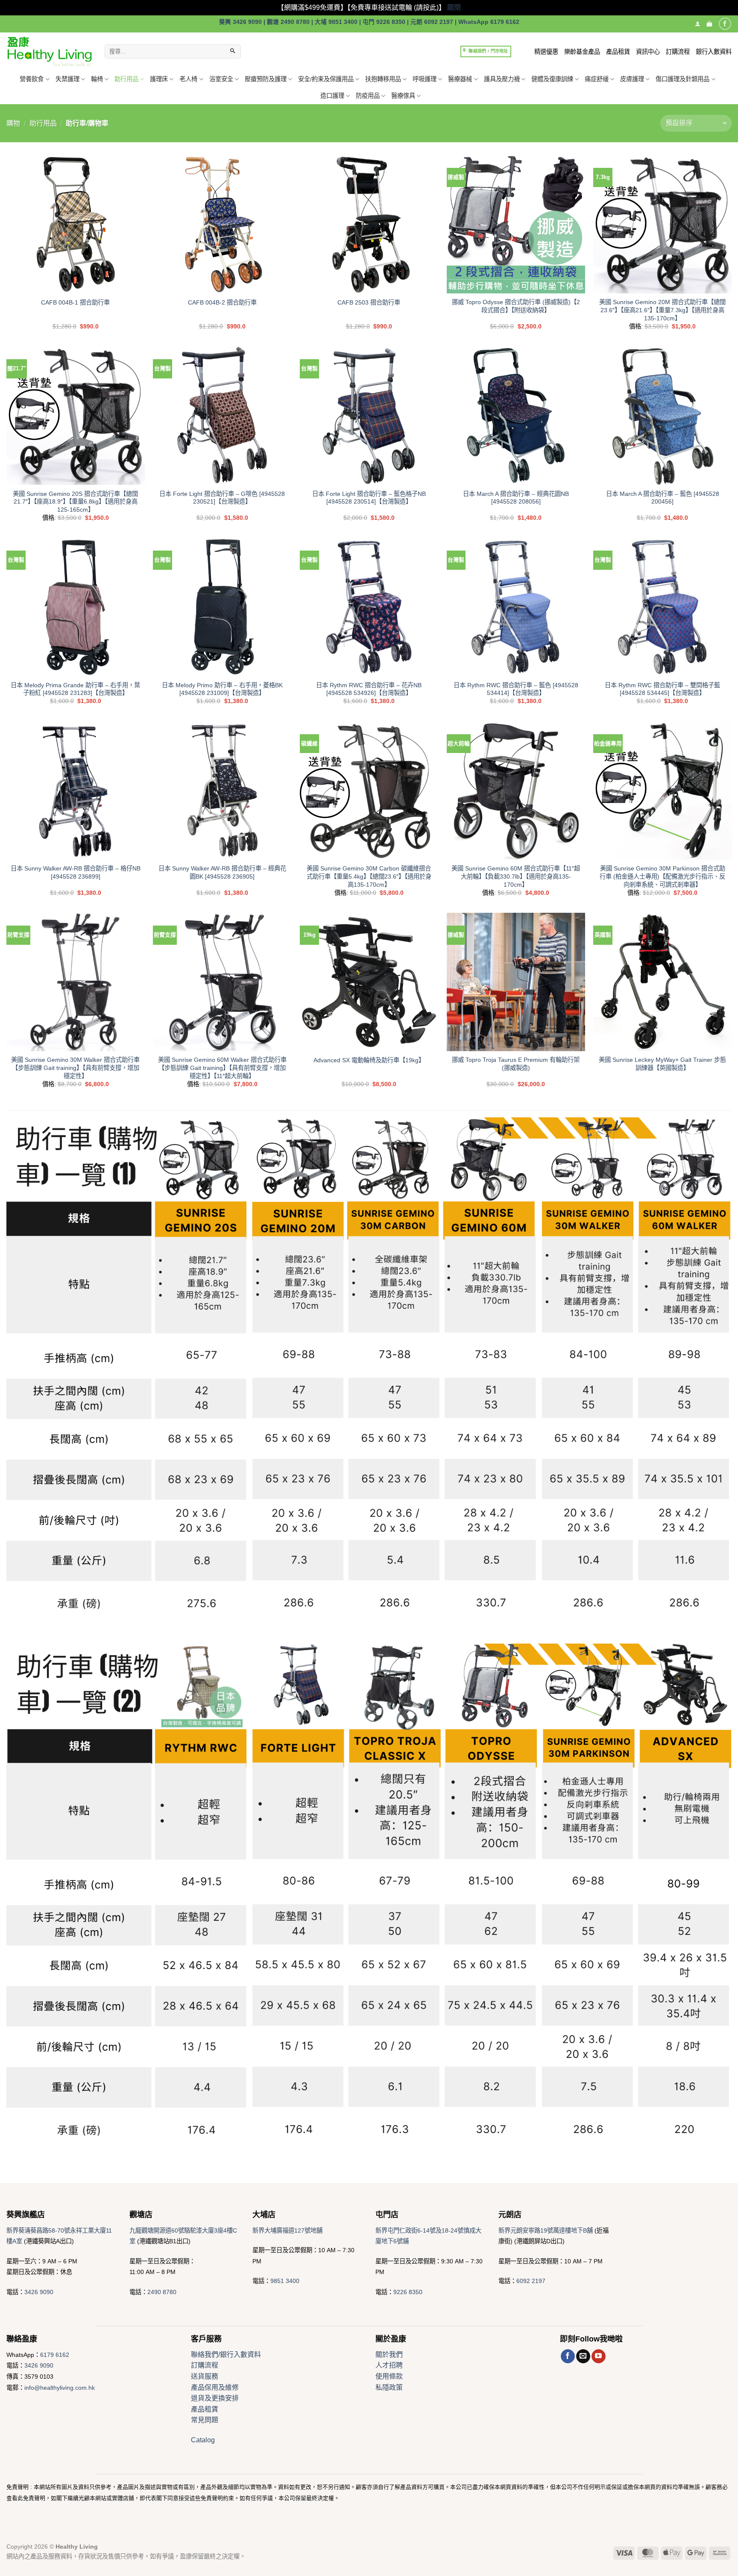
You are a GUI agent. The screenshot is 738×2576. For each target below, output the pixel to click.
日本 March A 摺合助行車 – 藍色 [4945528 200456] (663, 498)
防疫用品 (368, 96)
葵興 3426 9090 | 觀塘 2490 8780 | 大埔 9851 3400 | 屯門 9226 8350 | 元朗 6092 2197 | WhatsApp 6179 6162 (369, 22)
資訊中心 (648, 52)
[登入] (698, 24)
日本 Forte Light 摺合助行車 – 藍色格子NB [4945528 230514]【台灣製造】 (369, 498)
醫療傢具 (403, 96)
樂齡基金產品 (582, 52)
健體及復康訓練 (552, 79)
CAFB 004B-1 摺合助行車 (75, 302)
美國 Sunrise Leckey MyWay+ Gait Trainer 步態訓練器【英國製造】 (662, 1064)
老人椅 (188, 79)
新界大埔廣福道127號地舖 (287, 2230)
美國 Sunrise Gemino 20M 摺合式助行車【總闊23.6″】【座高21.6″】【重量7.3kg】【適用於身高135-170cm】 (662, 310)
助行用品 (126, 79)
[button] (709, 24)
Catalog (203, 2440)
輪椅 (97, 79)
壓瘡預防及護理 (266, 79)
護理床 (159, 79)
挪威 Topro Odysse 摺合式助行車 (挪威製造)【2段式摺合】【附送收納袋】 (516, 306)
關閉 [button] (454, 7)
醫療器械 (460, 79)
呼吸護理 (425, 79)
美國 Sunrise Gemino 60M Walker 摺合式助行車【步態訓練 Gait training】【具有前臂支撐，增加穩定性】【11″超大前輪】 (222, 1068)
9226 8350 (408, 2292)
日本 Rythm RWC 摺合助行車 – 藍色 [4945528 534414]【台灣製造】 (516, 689)
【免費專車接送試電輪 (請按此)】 (396, 7)
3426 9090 (39, 2292)
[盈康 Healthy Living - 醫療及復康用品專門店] (49, 51)
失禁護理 (67, 79)
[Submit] (233, 52)
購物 (13, 123)
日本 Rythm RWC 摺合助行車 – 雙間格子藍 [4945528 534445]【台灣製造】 (662, 689)
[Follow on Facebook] (725, 24)
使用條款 (389, 2376)
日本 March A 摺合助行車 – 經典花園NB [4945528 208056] (516, 498)
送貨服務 (205, 2376)
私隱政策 (389, 2387)
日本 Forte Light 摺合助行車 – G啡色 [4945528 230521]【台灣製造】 (222, 498)
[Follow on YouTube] (599, 2356)
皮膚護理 (632, 79)
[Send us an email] (583, 2356)
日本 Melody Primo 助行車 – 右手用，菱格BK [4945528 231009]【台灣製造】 (222, 689)
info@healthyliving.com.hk (60, 2388)
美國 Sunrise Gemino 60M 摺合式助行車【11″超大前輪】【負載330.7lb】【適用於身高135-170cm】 (516, 876)
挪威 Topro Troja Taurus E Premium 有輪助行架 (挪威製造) (516, 1064)
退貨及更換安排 (215, 2398)
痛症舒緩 (597, 79)
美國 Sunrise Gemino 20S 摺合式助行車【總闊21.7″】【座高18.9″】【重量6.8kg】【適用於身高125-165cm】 (75, 502)
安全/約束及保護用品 (326, 79)
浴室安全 (221, 79)
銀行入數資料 (714, 52)
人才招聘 (389, 2365)
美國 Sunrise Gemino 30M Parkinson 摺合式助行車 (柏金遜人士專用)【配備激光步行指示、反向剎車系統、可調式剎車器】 (662, 876)
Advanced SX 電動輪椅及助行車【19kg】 (369, 1060)
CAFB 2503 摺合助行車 (369, 302)
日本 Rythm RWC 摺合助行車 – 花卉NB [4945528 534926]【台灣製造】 (369, 689)
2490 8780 (162, 2292)
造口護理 (332, 96)
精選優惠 (546, 52)
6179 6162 (55, 2355)
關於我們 (389, 2355)
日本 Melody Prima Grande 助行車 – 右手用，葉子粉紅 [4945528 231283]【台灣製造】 (75, 689)
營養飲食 (32, 79)
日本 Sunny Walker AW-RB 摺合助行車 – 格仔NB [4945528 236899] (76, 872)
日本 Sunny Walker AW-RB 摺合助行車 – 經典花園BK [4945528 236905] (222, 872)
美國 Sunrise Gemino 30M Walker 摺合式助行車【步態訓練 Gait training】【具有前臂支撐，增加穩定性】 (75, 1068)
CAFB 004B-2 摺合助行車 (222, 302)
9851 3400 (285, 2281)
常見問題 (205, 2420)
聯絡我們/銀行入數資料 (226, 2355)
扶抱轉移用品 (383, 79)
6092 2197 (531, 2281)
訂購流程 (678, 52)
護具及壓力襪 (502, 79)
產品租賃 (618, 52)
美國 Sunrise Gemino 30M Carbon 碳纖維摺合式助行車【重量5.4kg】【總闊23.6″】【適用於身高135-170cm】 (369, 876)
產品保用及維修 (215, 2387)
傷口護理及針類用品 (682, 79)
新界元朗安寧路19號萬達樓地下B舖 (546, 2230)
